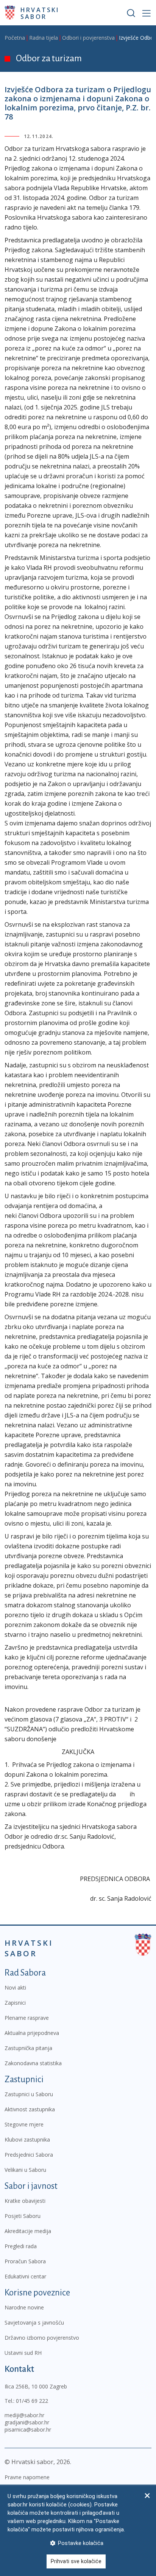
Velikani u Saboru (25, 2170)
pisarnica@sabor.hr (28, 2429)
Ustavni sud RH (23, 2353)
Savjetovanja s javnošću (34, 2322)
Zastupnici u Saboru (29, 2094)
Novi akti (15, 1987)
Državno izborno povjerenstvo (42, 2338)
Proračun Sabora (25, 2261)
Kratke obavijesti (25, 2201)
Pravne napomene (27, 2477)
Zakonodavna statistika (33, 2063)
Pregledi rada (21, 2246)
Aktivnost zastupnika (30, 2109)
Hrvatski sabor (40, 13)
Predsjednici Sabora (29, 2155)
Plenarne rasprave (27, 2018)
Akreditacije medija (28, 2231)
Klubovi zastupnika (27, 2139)
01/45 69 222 (32, 2401)
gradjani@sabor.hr (27, 2422)
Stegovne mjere (24, 2124)
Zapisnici (15, 2003)
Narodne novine (24, 2307)
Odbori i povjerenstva (88, 38)
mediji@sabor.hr (24, 2415)
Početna (15, 38)
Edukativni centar (25, 2276)
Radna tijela (44, 38)
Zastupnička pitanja (28, 2048)
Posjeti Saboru (23, 2216)
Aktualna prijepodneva (32, 2033)
